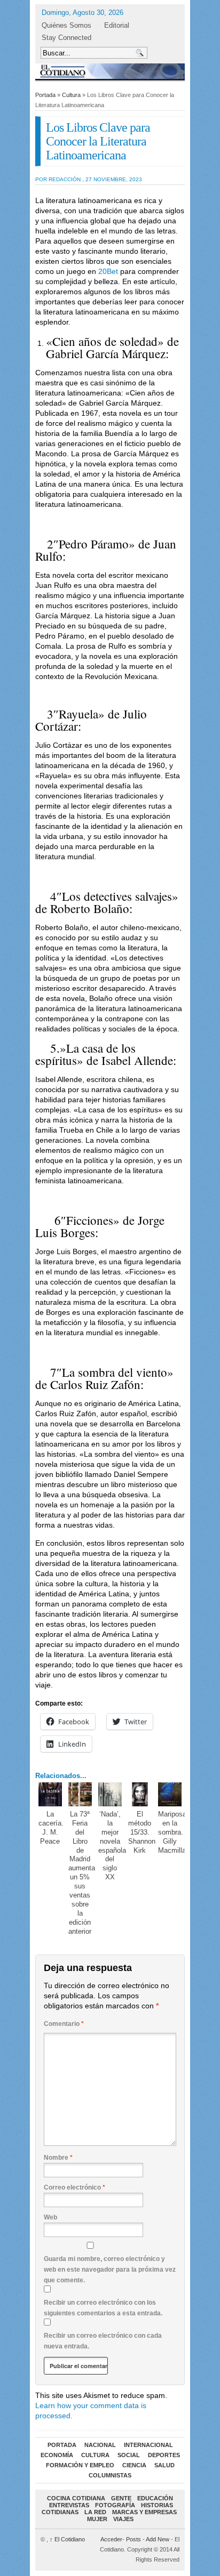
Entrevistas (69, 2505)
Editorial (117, 25)
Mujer (97, 2519)
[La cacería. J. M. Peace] (50, 1794)
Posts (133, 2539)
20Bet (108, 271)
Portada (45, 95)
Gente (121, 2498)
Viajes (123, 2519)
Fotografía (115, 2505)
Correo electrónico (74, 2187)
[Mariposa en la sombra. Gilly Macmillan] (170, 1794)
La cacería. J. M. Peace (51, 1828)
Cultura (71, 95)
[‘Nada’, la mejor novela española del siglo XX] (110, 1794)
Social (129, 2455)
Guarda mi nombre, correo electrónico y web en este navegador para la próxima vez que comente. (110, 2270)
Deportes (164, 2455)
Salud (164, 2465)
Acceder (111, 2539)
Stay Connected (66, 38)
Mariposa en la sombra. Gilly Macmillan (174, 1832)
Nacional (100, 2445)
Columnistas (110, 2475)
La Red (95, 2512)
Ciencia (134, 2465)
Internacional (148, 2445)
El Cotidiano (67, 2539)
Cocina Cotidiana (76, 2498)
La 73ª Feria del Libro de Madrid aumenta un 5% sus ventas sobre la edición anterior (82, 1873)
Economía (57, 2455)
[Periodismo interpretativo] (110, 71)
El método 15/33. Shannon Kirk (142, 1832)
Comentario (64, 2024)
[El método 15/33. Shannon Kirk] (140, 1794)
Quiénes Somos (66, 25)
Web (50, 2217)
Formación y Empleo (80, 2465)
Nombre (58, 2158)
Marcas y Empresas (144, 2512)
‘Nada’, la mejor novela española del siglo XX (112, 1846)
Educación (155, 2498)
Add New (158, 2539)
